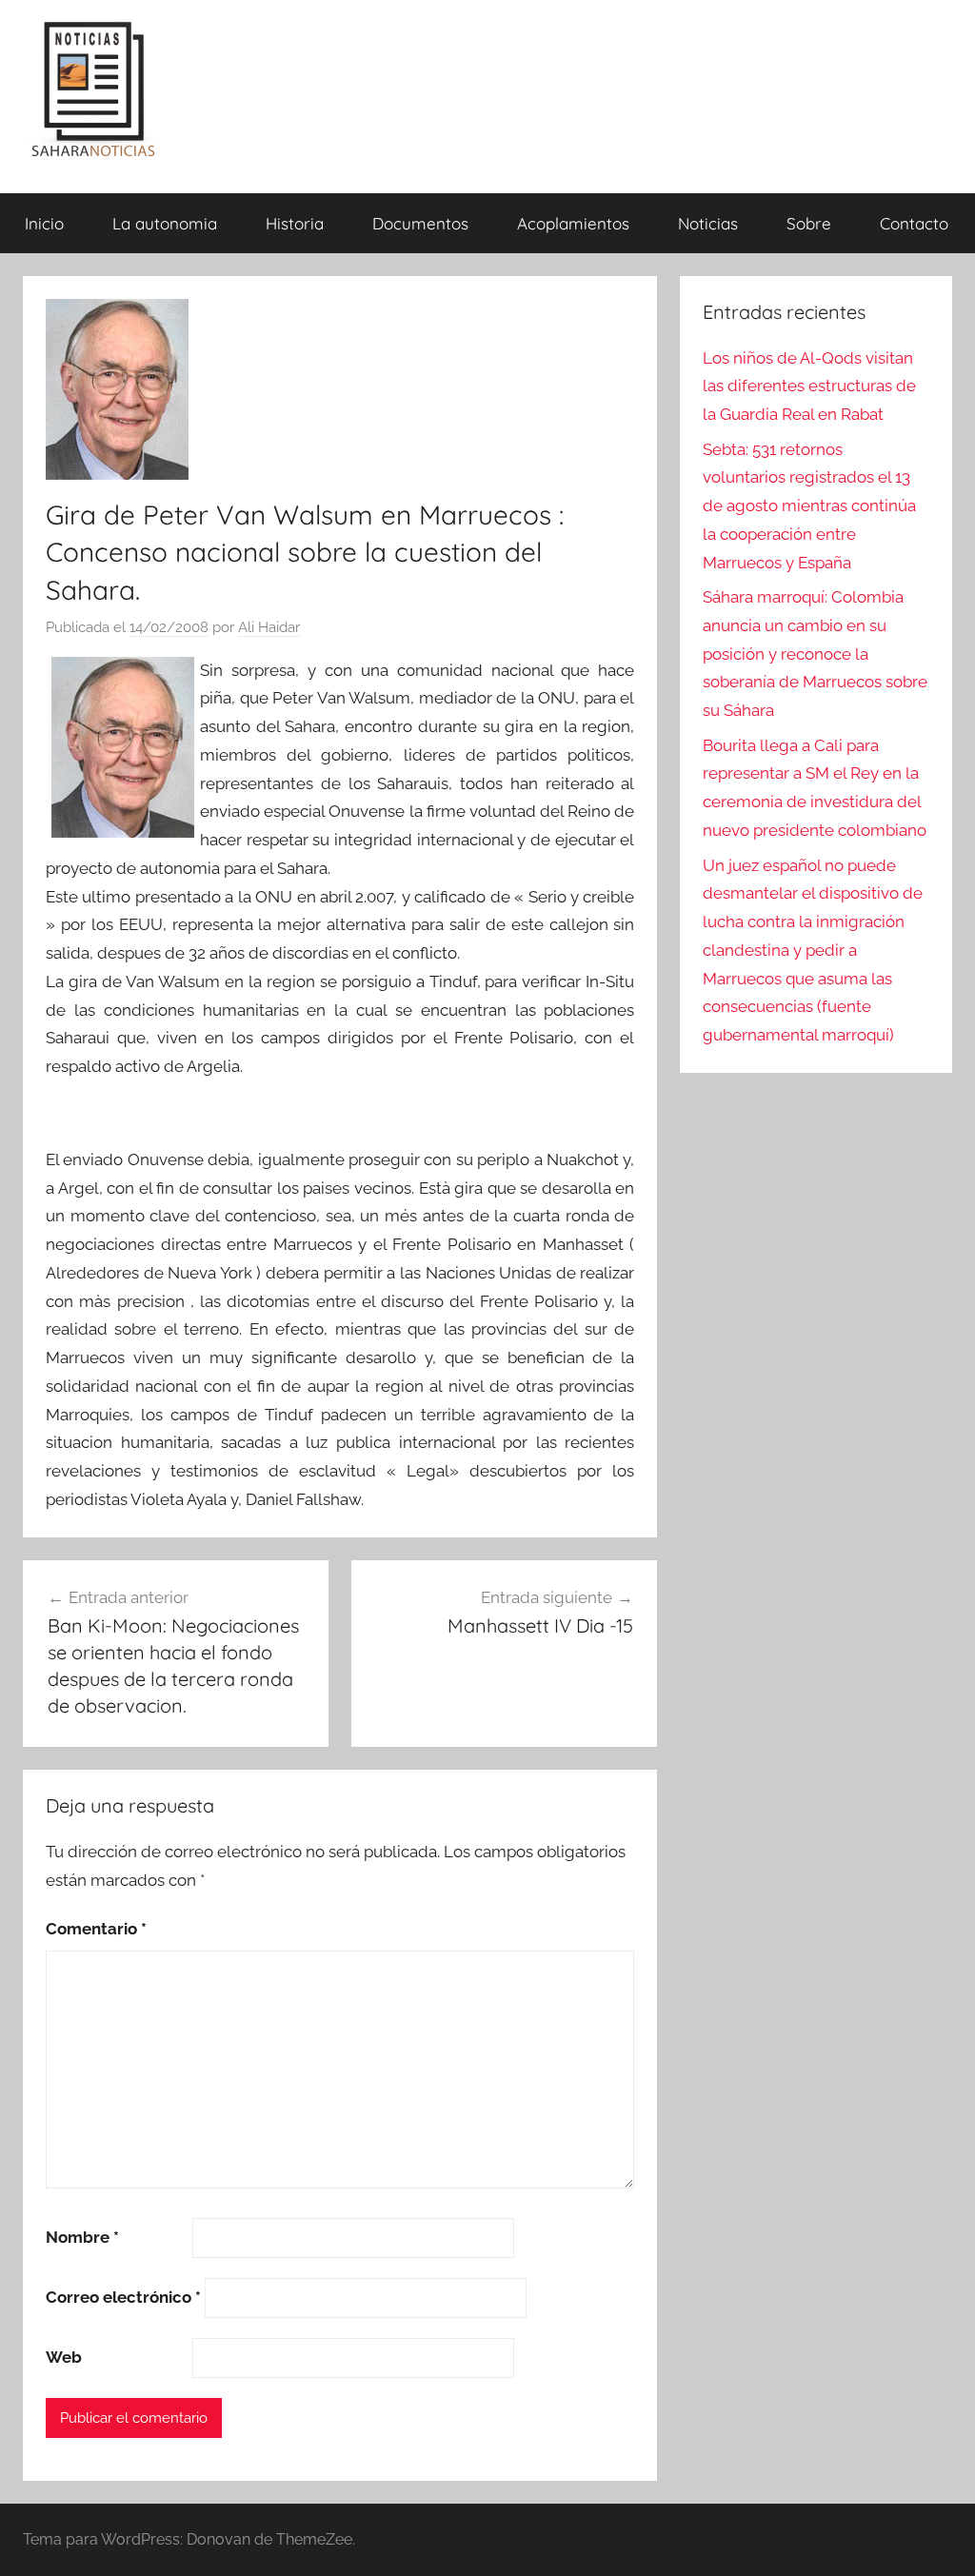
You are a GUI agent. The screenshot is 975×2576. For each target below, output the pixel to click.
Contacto (914, 223)
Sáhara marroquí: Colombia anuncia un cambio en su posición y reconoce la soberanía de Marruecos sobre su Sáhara (815, 654)
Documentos (420, 223)
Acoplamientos (573, 223)
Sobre (809, 223)
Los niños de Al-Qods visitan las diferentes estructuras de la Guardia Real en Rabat (809, 386)
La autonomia (165, 223)
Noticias (708, 223)
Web (64, 2357)
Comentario (96, 1929)
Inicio (44, 223)
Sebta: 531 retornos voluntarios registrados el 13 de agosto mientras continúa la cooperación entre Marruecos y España (809, 506)
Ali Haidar (269, 627)
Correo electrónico (123, 2297)
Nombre (82, 2237)
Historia (295, 223)
